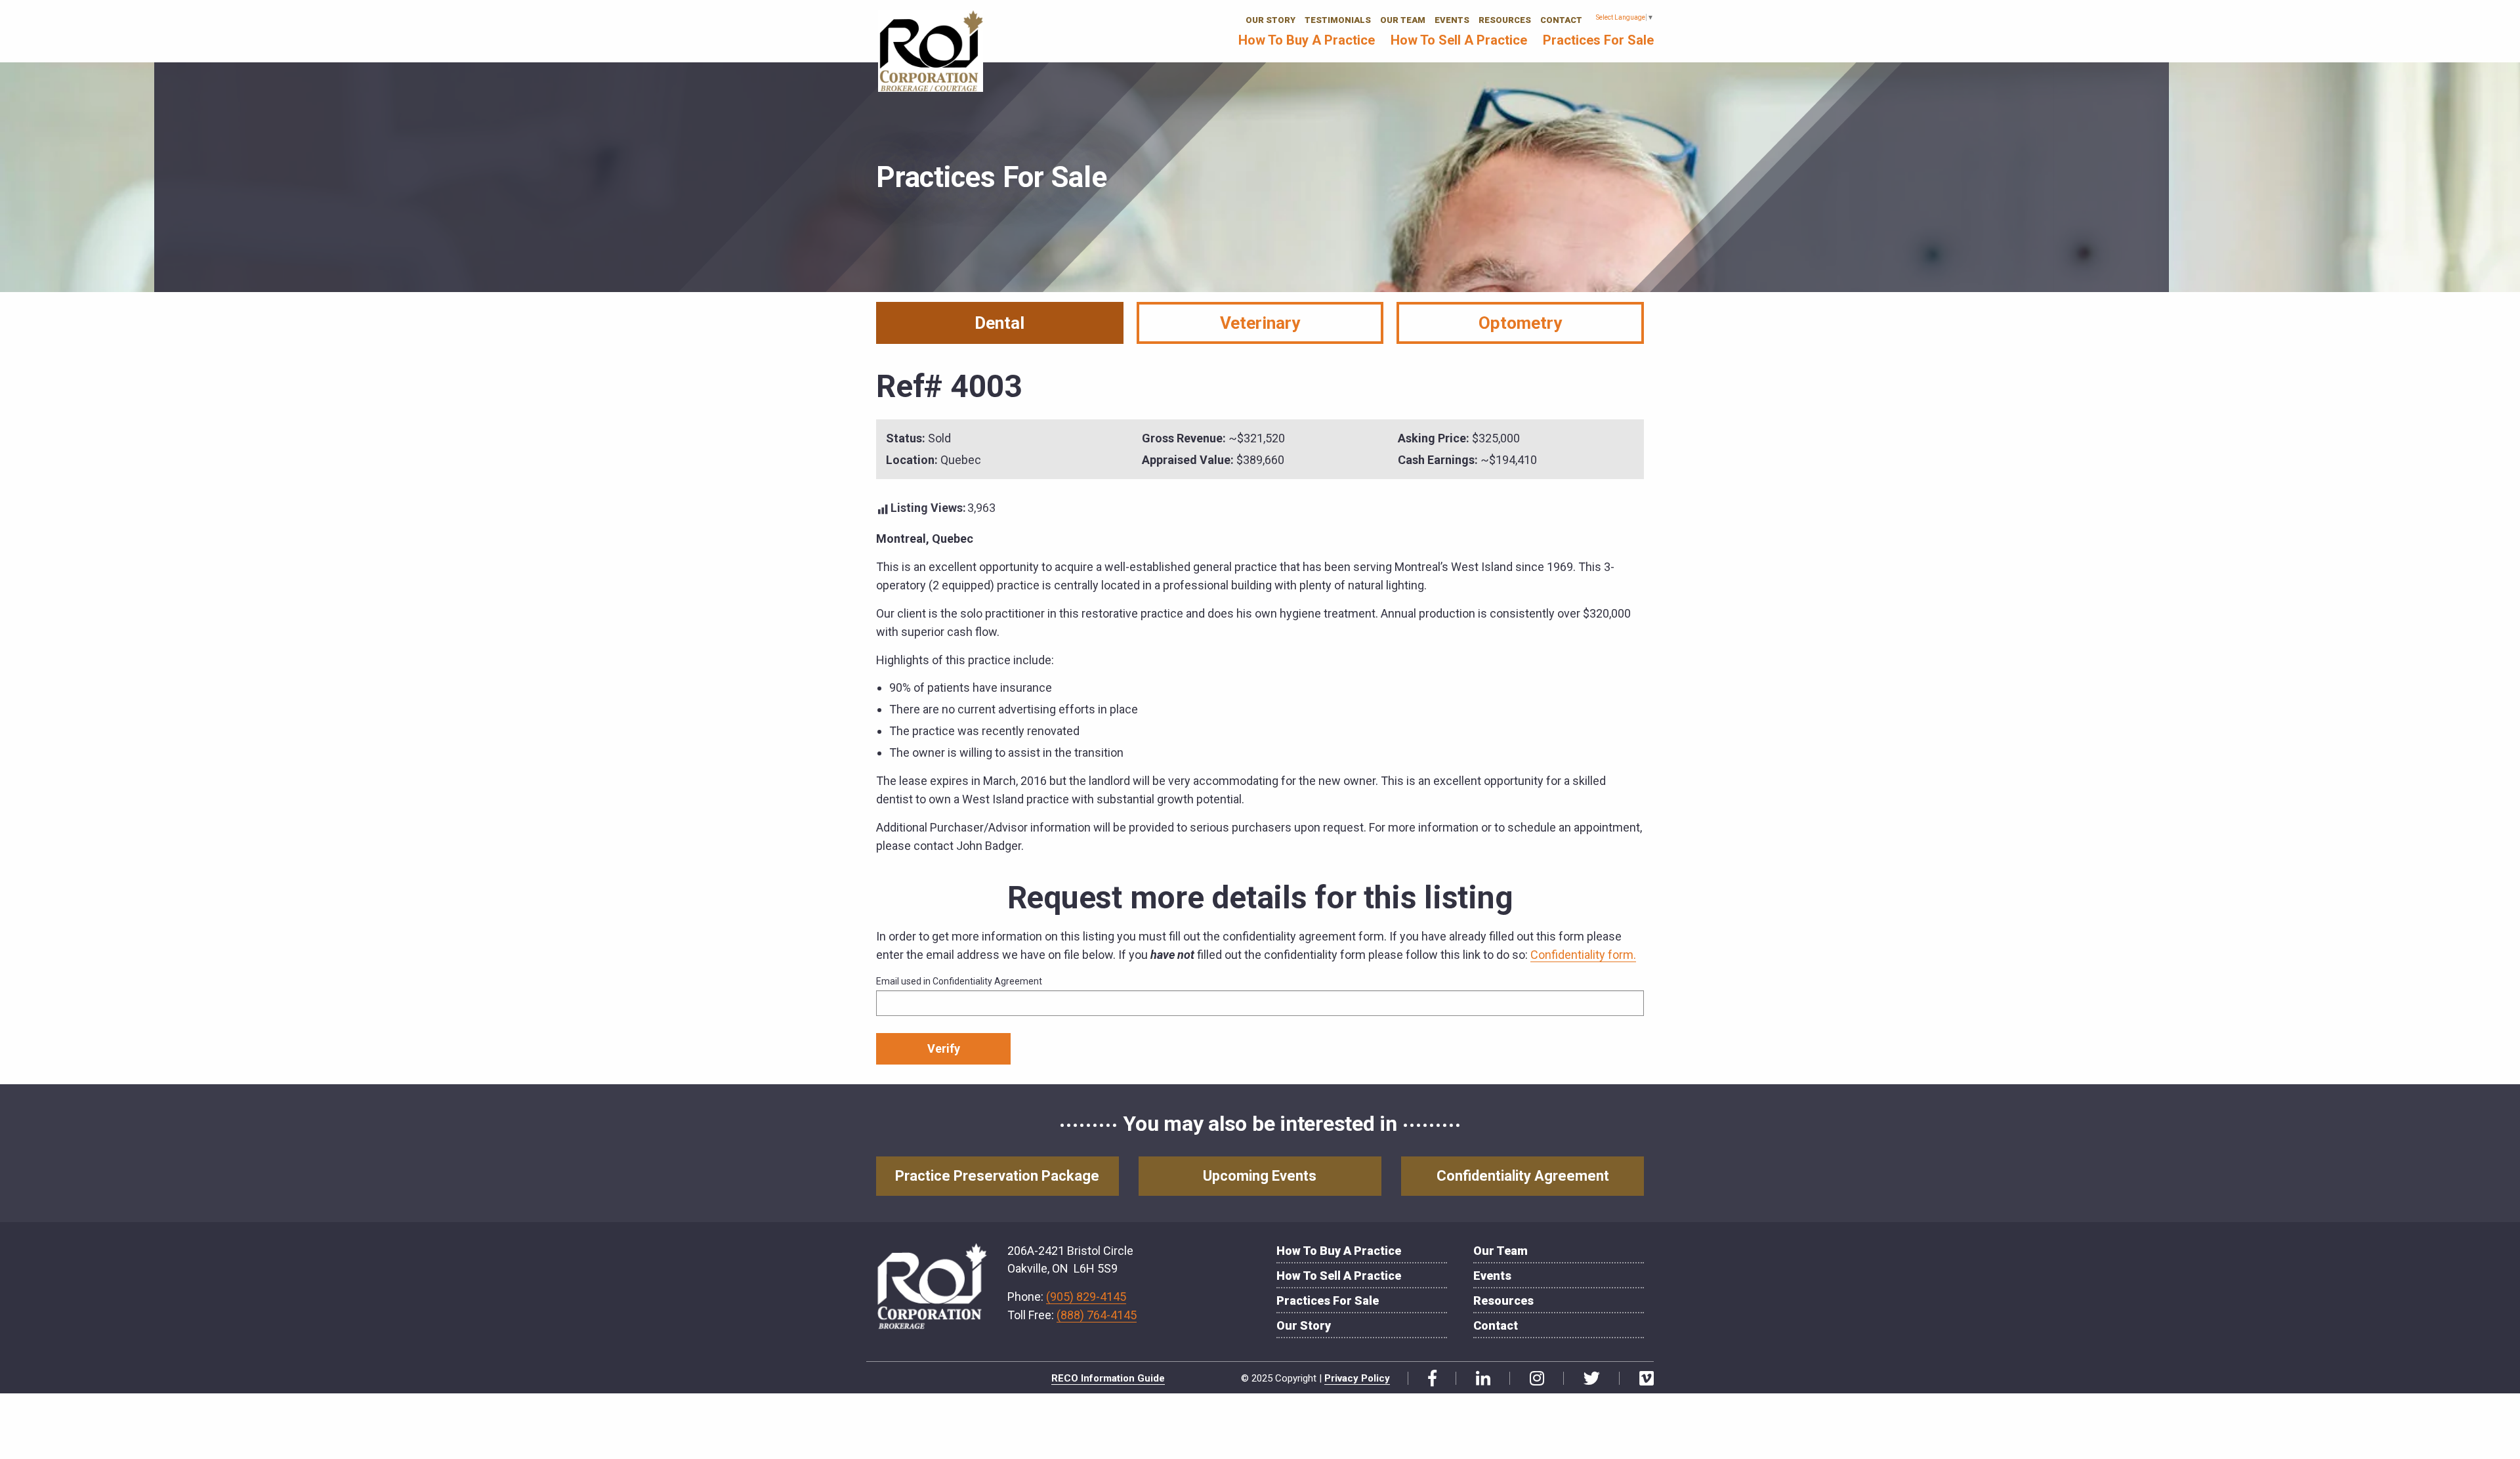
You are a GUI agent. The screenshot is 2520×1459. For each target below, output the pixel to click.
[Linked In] (1478, 1379)
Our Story (1270, 20)
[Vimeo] (1642, 1379)
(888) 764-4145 (1097, 1315)
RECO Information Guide (1108, 1378)
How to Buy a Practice (1307, 40)
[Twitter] (1587, 1379)
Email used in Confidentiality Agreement (959, 981)
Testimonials (1338, 20)
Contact (1561, 20)
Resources (1505, 20)
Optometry (1520, 323)
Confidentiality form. (1583, 955)
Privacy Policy (1357, 1378)
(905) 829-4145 (1086, 1297)
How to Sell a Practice (1459, 40)
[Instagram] (1532, 1379)
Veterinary (1260, 323)
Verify (944, 1048)
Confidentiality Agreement (1523, 1176)
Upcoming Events (1260, 1176)
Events (1452, 20)
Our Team (1403, 20)
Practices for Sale (1598, 40)
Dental (999, 323)
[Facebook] (1427, 1379)
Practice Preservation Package (997, 1176)
